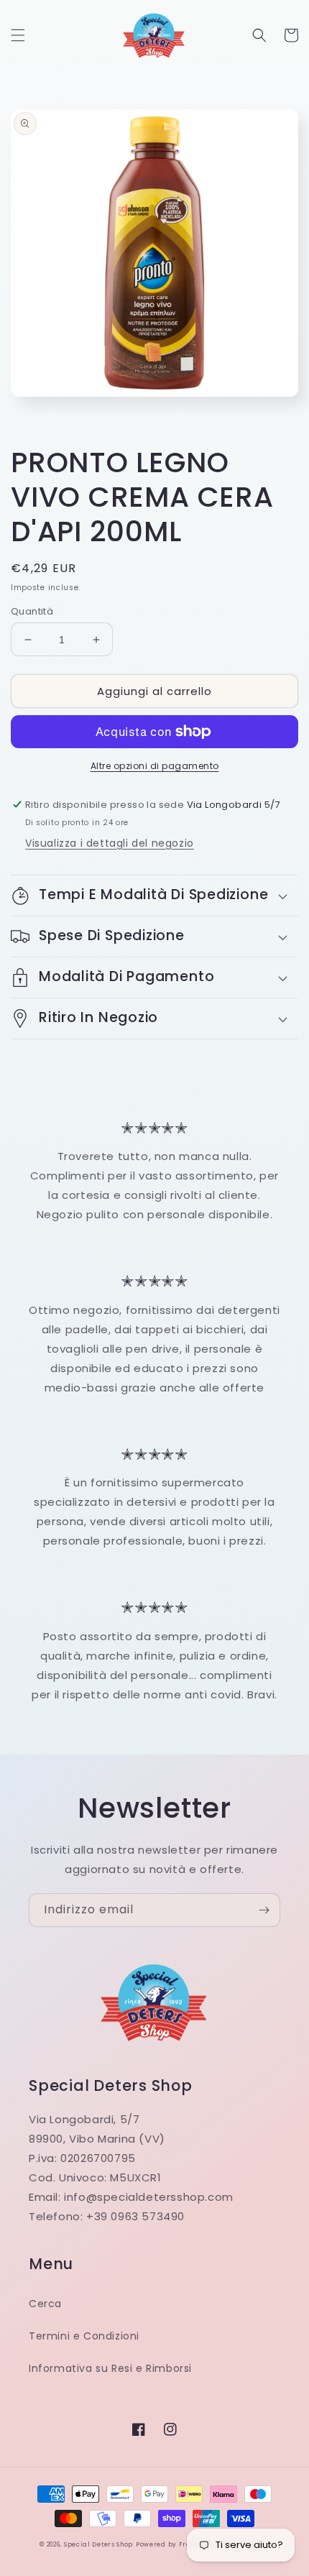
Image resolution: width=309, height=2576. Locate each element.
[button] (18, 35)
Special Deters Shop (98, 2544)
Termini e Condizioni (84, 2336)
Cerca (45, 2304)
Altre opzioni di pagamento (155, 766)
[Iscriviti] (264, 1910)
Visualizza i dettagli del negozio (110, 843)
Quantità (32, 611)
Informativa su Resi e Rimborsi (110, 2368)
